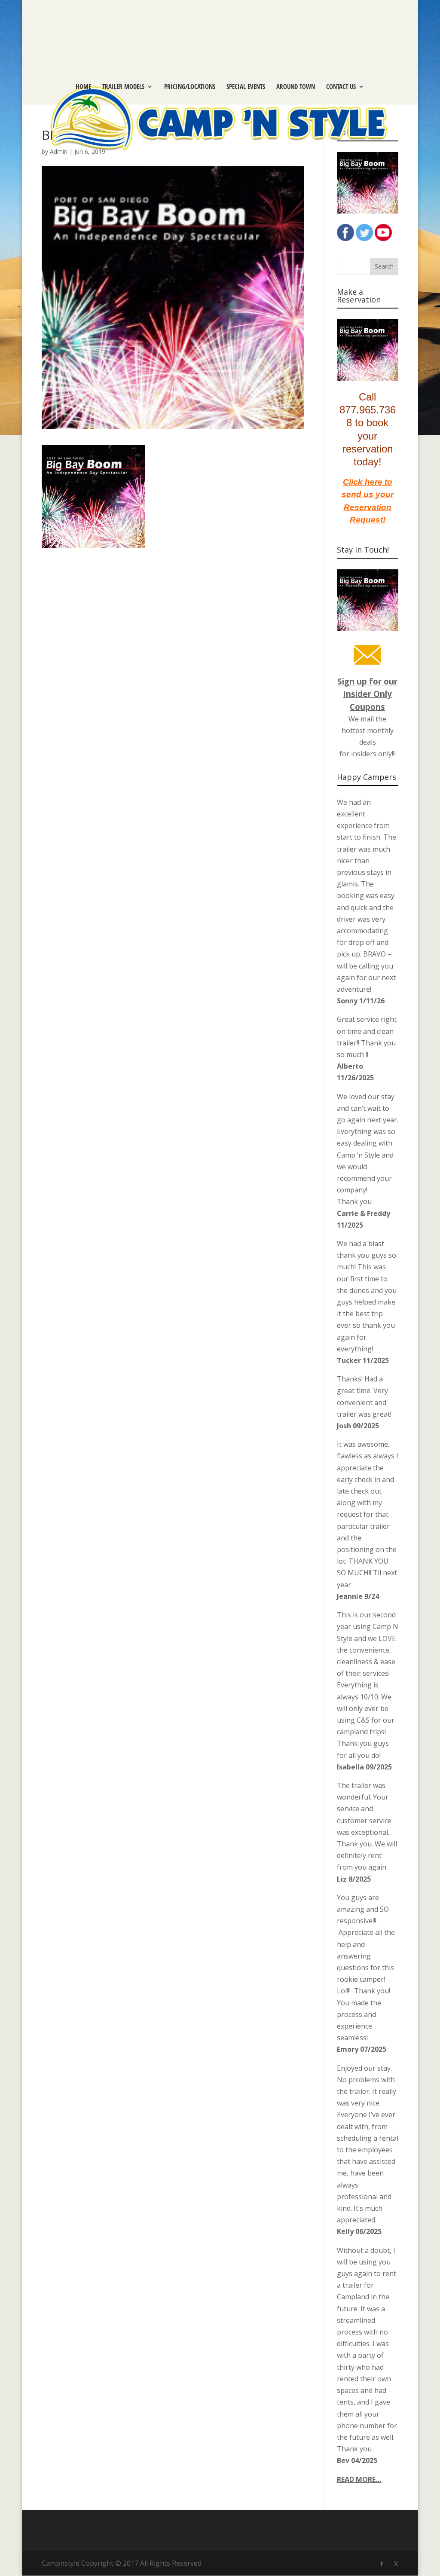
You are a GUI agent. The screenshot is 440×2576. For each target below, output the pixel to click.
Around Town (296, 87)
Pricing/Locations (190, 87)
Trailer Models (123, 87)
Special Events (246, 87)
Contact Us (341, 87)
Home (83, 87)
